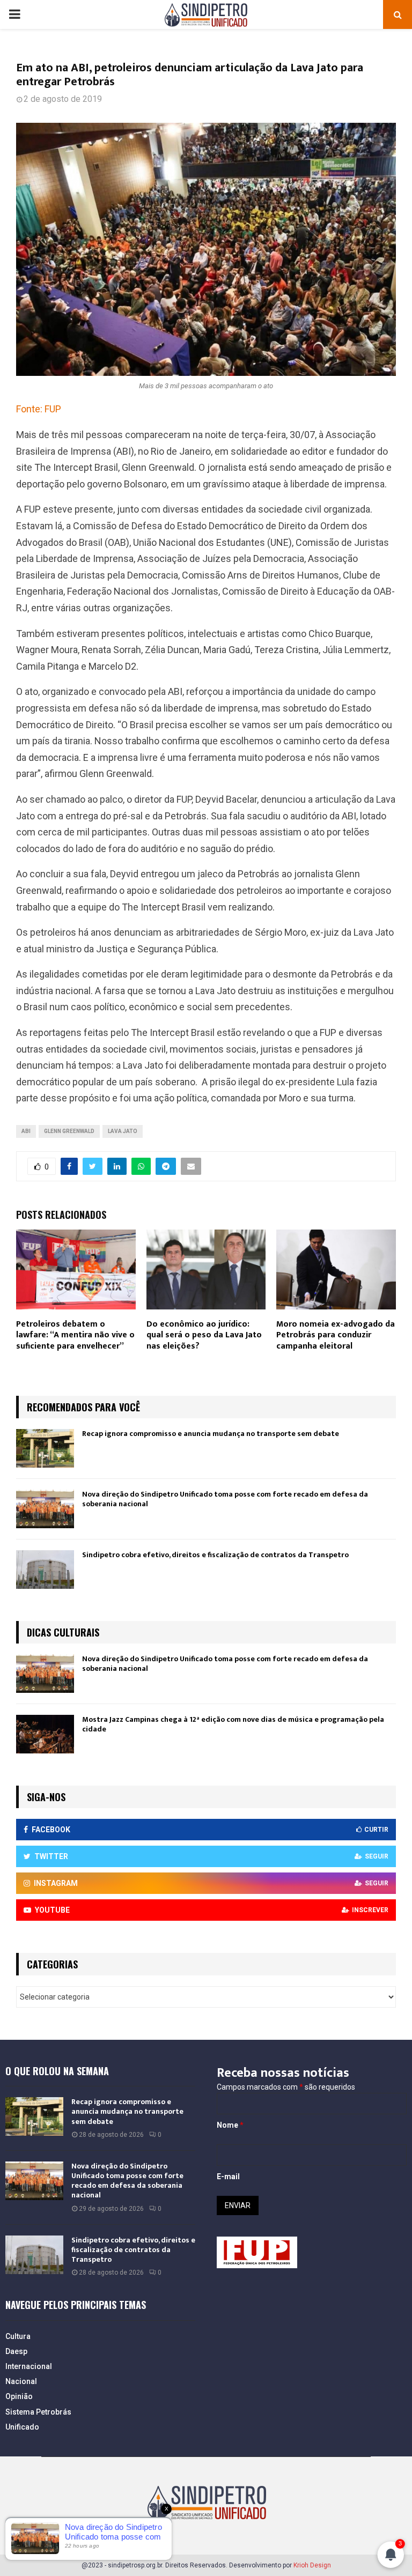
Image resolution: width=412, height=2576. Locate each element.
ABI (26, 1131)
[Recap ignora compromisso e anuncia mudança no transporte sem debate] (45, 1448)
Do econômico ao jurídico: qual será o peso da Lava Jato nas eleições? (204, 1335)
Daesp (16, 2351)
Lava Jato (123, 1131)
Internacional (29, 2366)
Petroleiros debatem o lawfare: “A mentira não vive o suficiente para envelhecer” (75, 1335)
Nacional (21, 2381)
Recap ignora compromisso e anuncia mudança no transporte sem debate (211, 1434)
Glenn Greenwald (69, 1131)
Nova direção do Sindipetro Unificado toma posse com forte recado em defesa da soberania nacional (225, 1499)
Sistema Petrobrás (38, 2412)
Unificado (22, 2427)
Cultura (18, 2336)
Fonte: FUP (39, 409)
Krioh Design (312, 2565)
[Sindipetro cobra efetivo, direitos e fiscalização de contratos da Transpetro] (45, 1570)
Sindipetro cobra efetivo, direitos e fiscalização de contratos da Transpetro (215, 1555)
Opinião (19, 2396)
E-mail (228, 2177)
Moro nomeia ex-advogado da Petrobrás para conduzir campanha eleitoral (336, 1335)
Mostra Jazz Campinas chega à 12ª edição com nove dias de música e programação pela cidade (233, 1724)
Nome (230, 2125)
